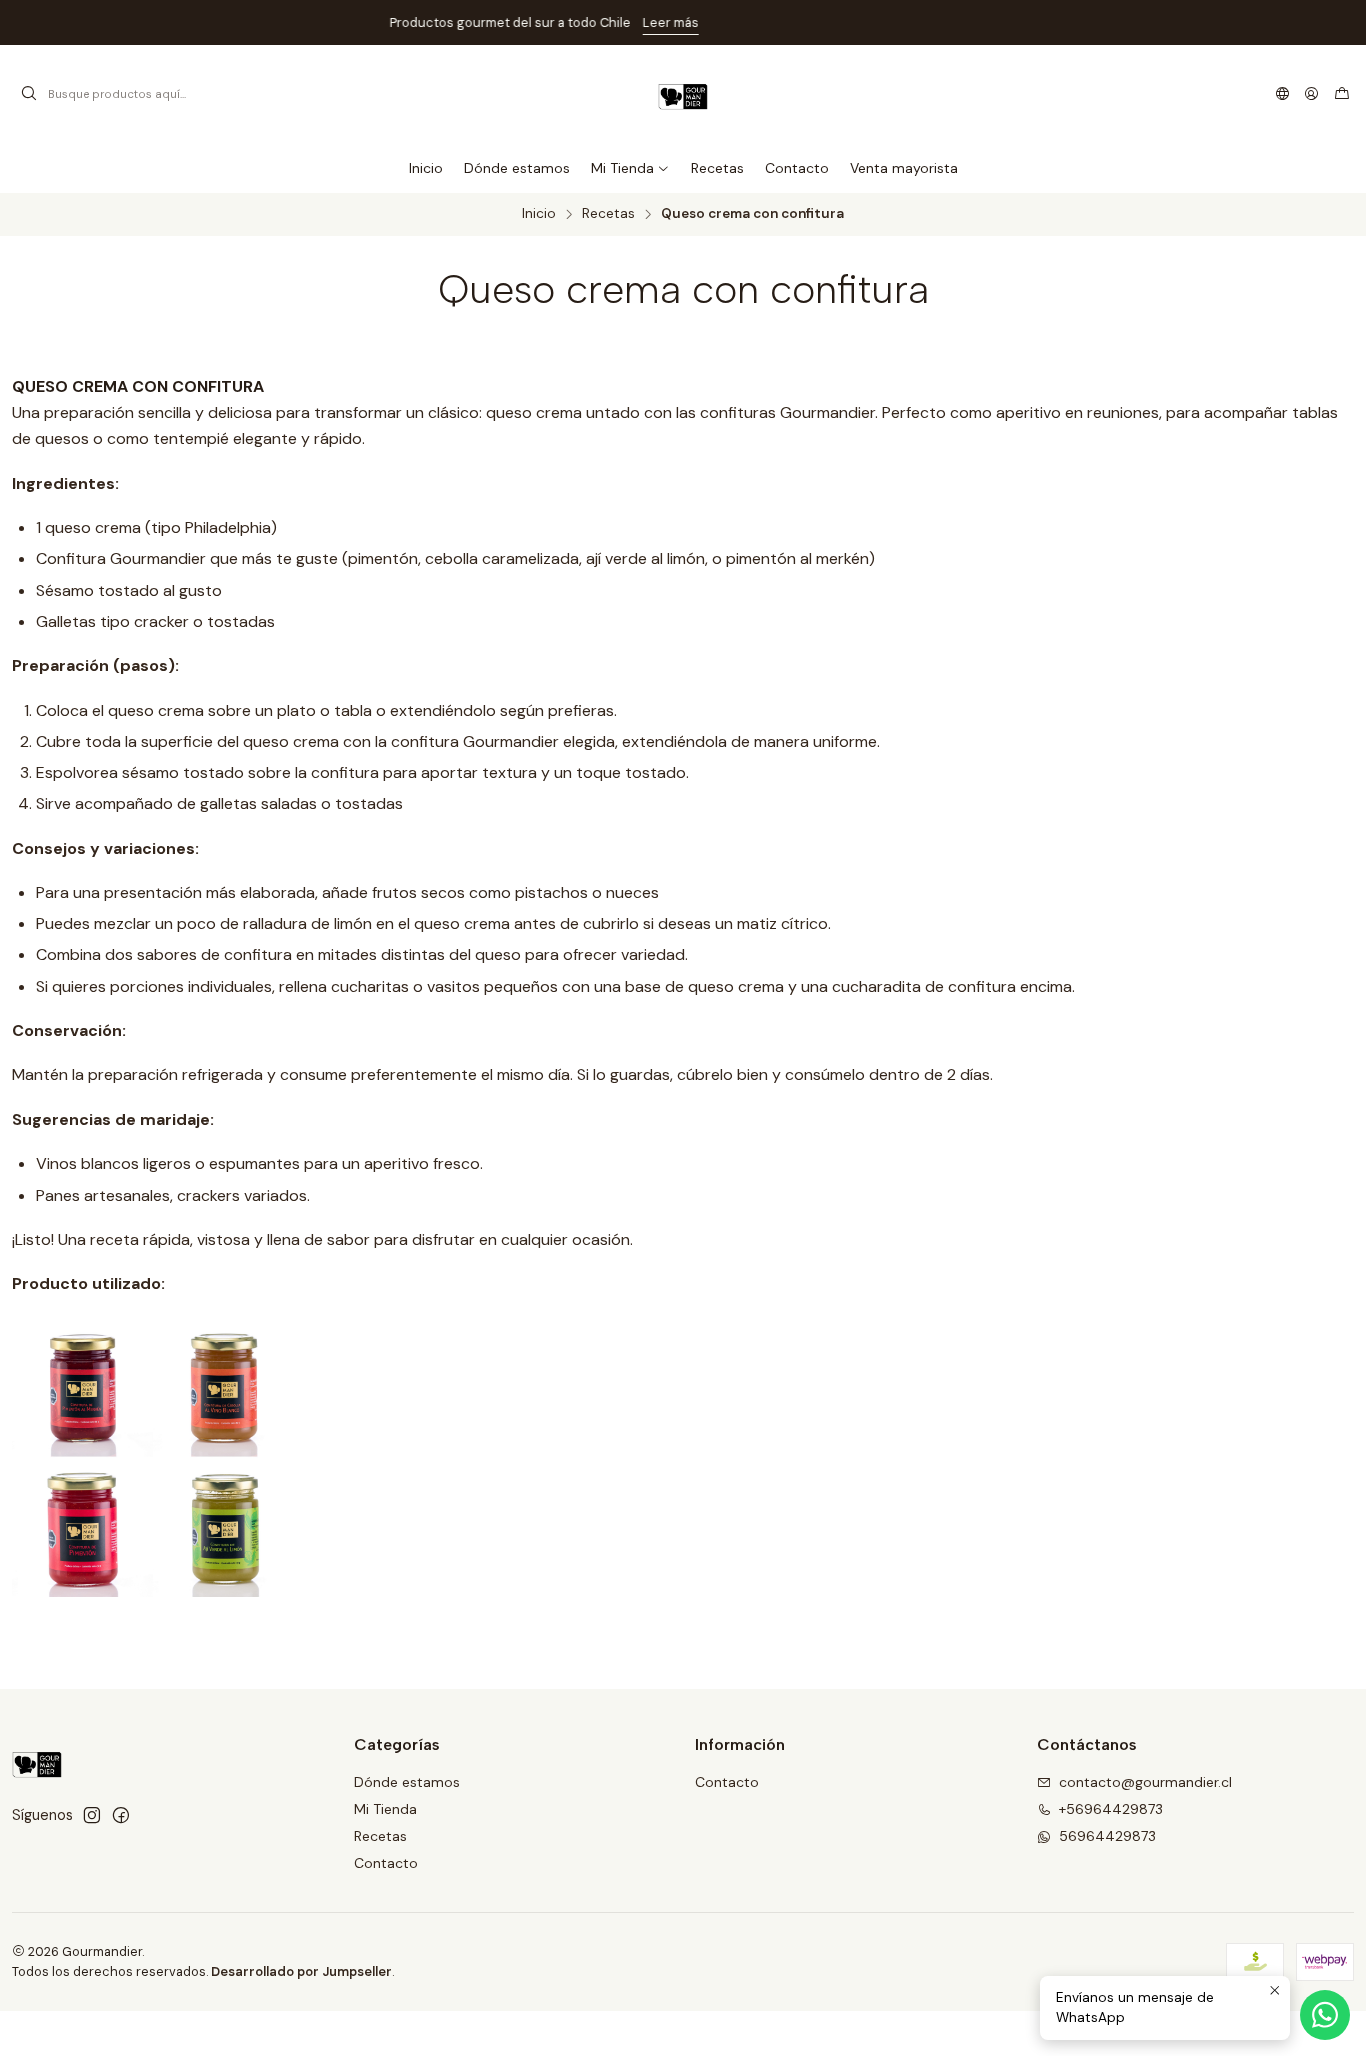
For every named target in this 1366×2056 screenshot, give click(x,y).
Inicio (539, 214)
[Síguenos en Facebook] (121, 1815)
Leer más (809, 22)
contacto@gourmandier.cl (1145, 1782)
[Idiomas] (1282, 94)
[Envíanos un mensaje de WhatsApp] (1325, 2015)
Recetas (608, 214)
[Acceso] (1311, 94)
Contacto (386, 1863)
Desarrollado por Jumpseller (301, 1971)
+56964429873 (1111, 1809)
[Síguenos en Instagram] (92, 1815)
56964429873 (1107, 1836)
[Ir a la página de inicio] (683, 94)
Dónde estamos (407, 1782)
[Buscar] (29, 94)
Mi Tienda (385, 1809)
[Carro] (1342, 94)
